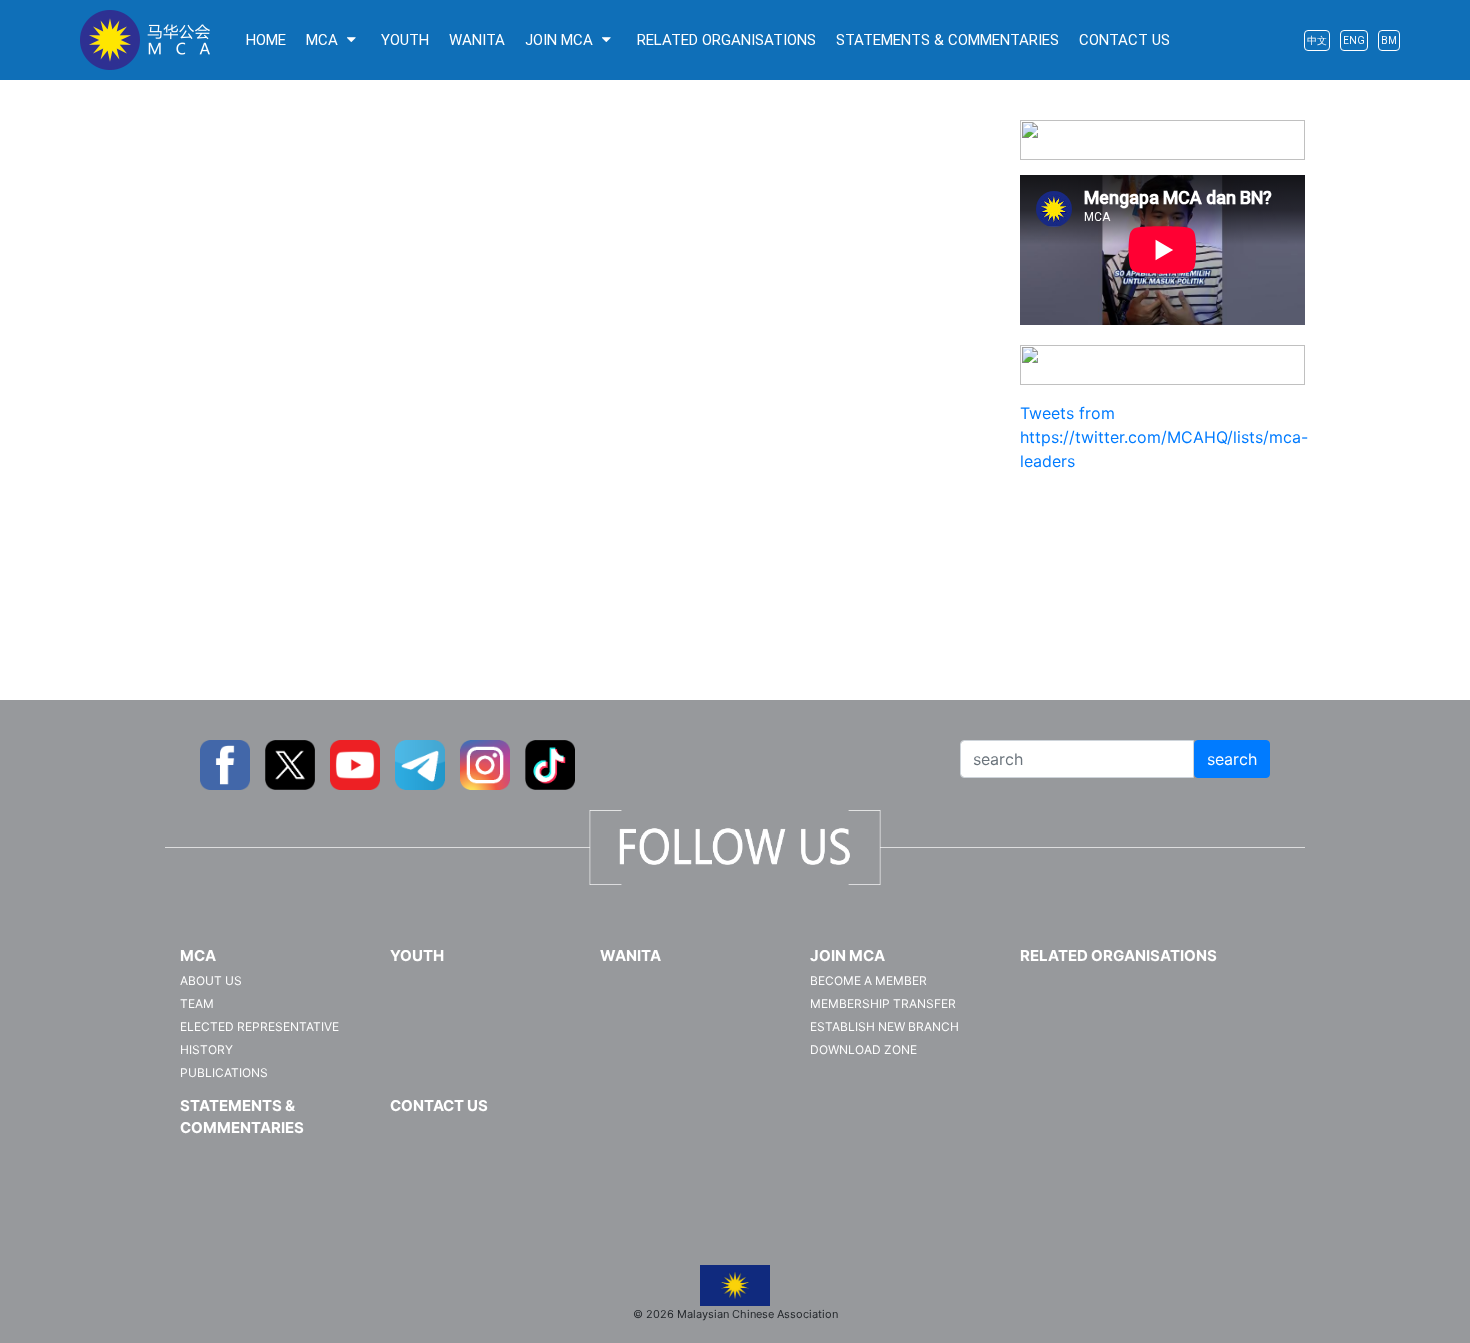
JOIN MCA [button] (561, 40)
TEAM (197, 1003)
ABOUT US (211, 980)
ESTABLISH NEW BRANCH (884, 1026)
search (1232, 759)
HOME (266, 40)
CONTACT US (1124, 40)
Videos (1162, 143)
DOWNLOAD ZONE (863, 1049)
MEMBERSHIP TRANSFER (883, 1003)
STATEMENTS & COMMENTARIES (947, 40)
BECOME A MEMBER (868, 980)
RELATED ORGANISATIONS (726, 40)
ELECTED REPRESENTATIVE (259, 1026)
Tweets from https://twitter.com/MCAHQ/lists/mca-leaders (1164, 437)
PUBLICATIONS (224, 1072)
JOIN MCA (847, 955)
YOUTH (405, 40)
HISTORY (206, 1049)
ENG (1354, 40)
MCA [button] (324, 40)
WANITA (477, 40)
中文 (1317, 40)
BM (1389, 40)
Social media (1163, 368)
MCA (198, 955)
